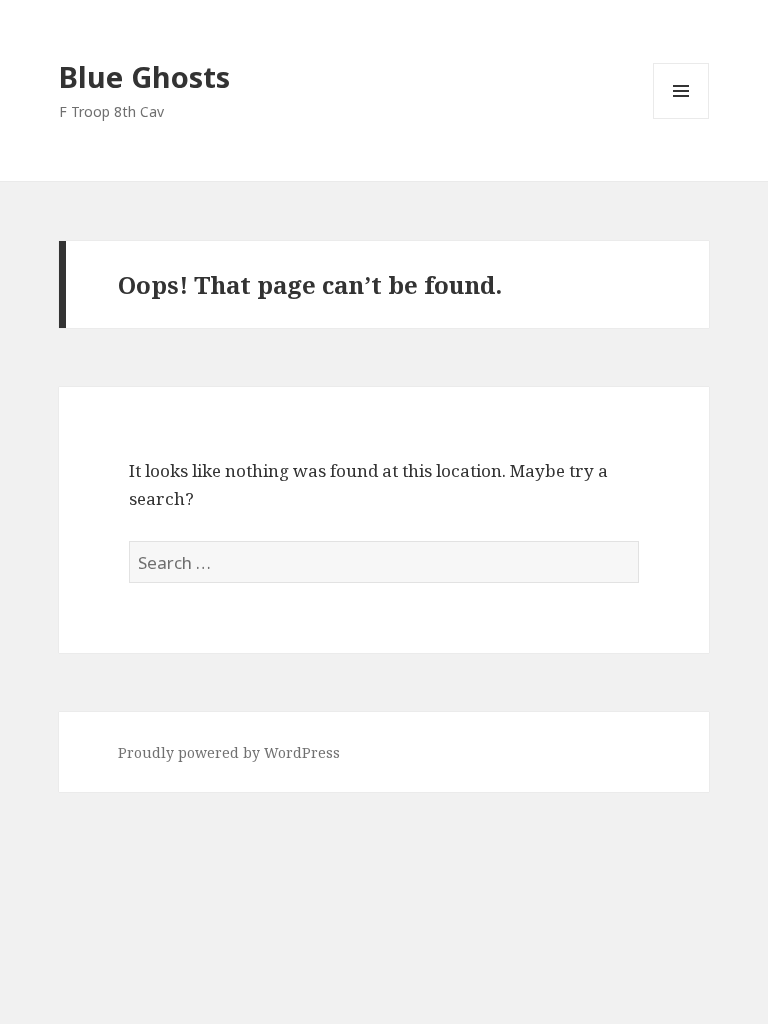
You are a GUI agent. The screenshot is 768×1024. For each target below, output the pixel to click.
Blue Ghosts (144, 76)
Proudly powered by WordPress (229, 752)
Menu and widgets (681, 118)
